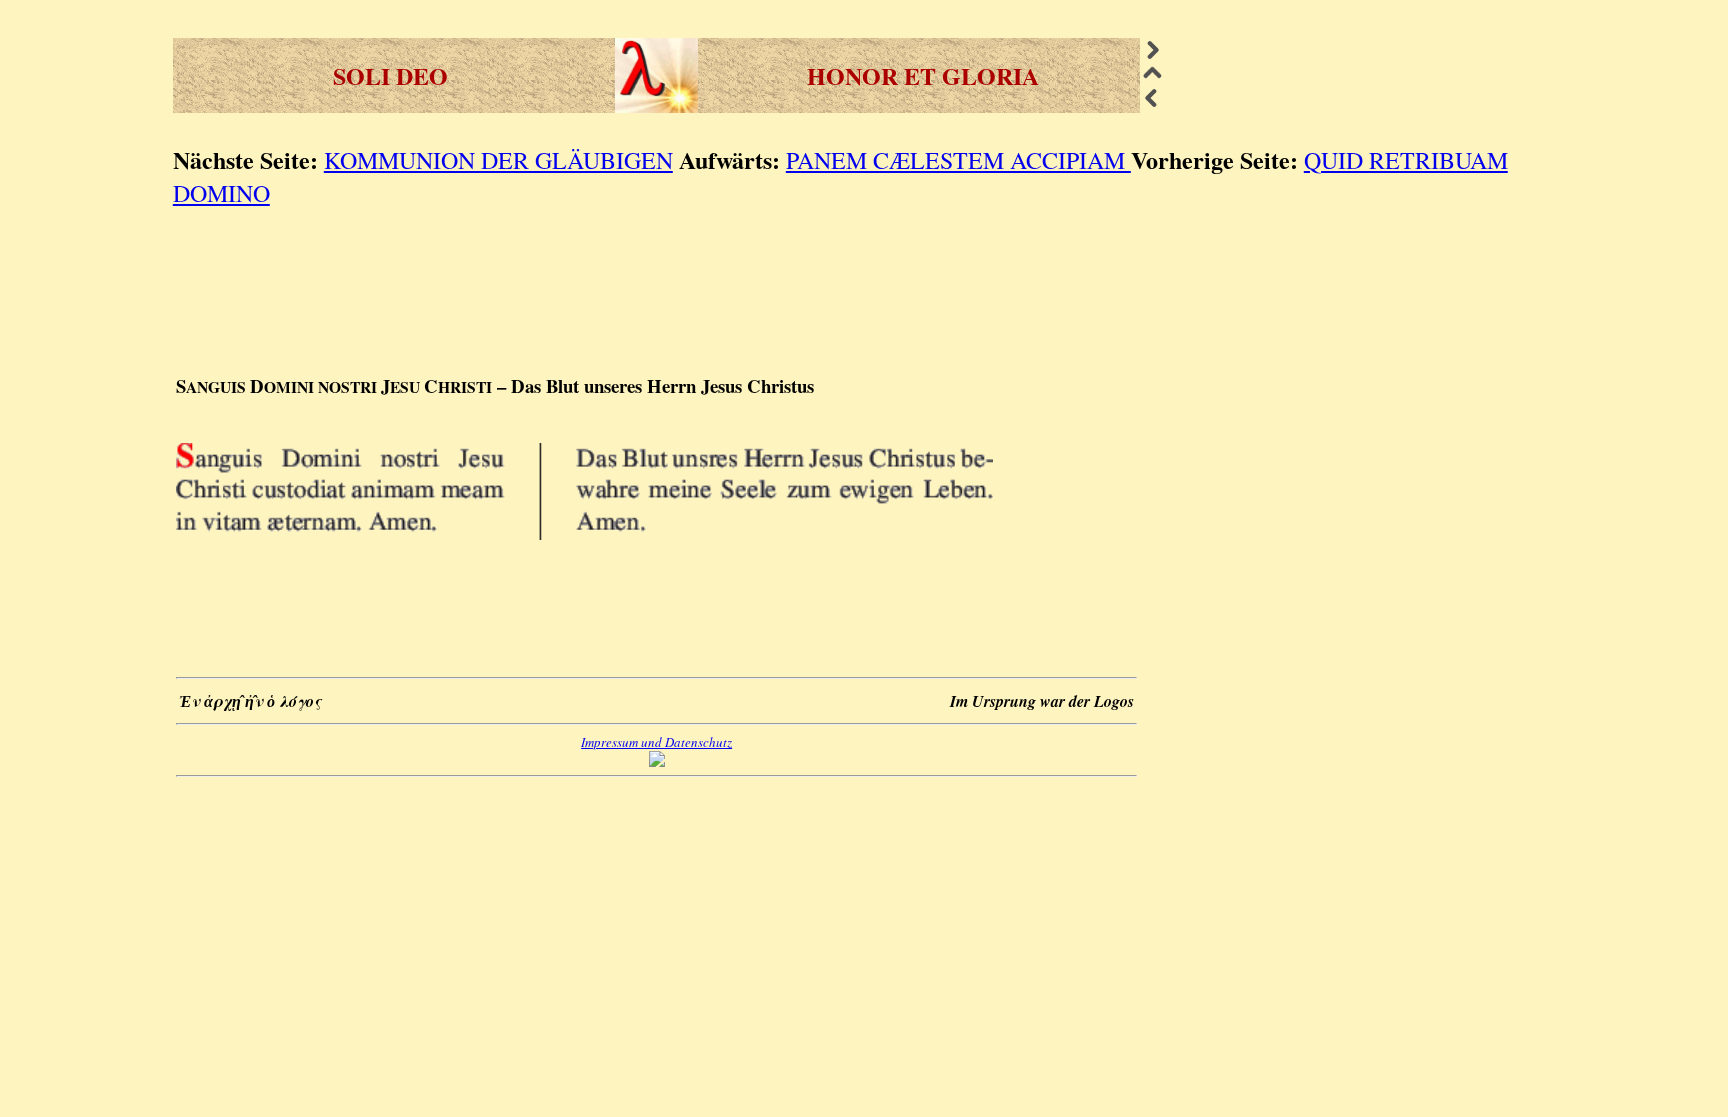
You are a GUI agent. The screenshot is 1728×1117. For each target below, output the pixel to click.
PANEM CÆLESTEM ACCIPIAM (958, 160)
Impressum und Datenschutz (656, 742)
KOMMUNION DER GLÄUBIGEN (498, 160)
